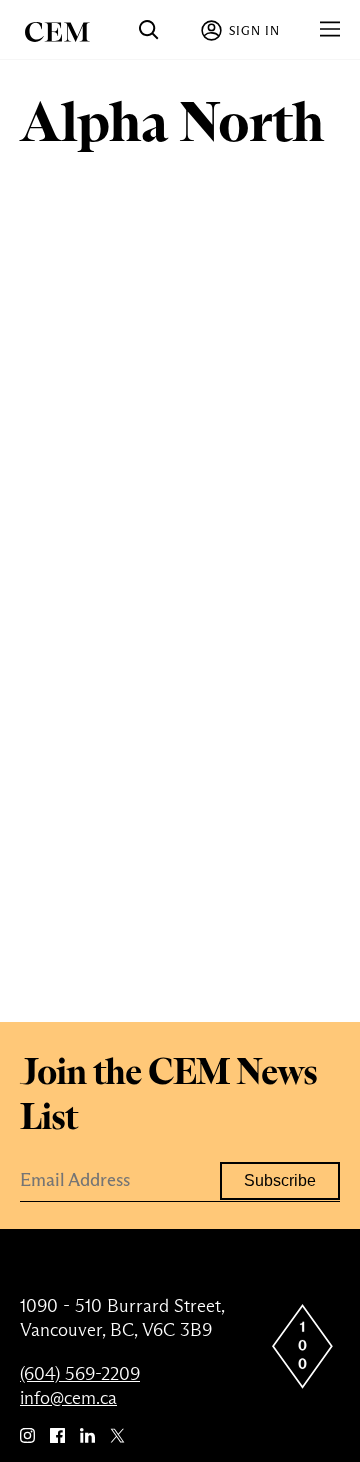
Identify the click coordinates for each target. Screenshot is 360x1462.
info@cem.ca (68, 1398)
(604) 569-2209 (80, 1374)
